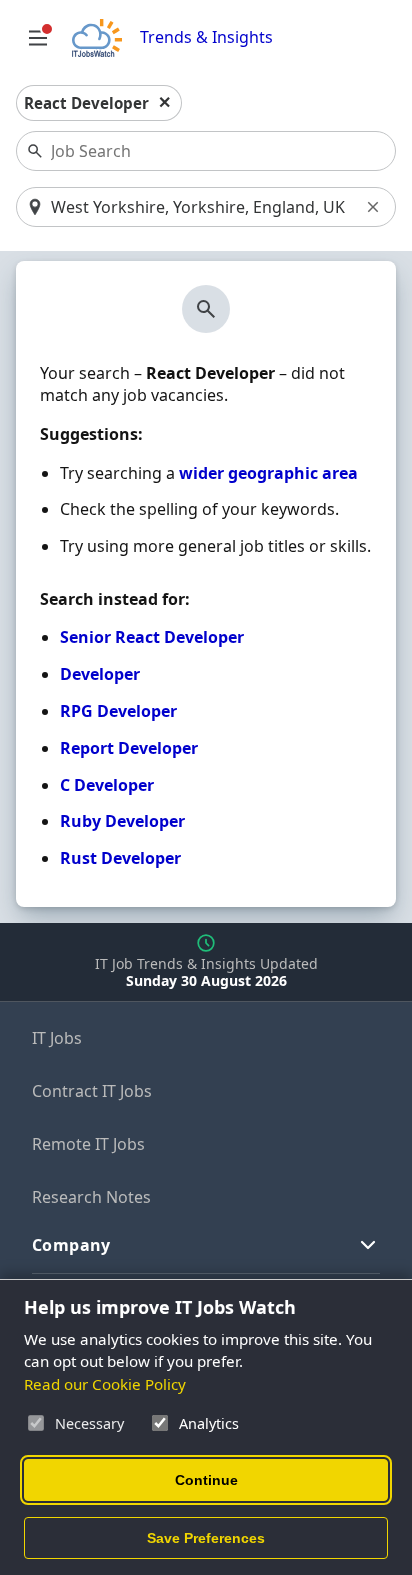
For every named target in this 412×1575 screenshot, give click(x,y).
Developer (100, 674)
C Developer (107, 785)
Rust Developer (120, 858)
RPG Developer (118, 711)
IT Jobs (57, 1038)
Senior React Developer (152, 637)
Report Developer (129, 748)
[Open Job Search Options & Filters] (38, 38)
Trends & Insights (206, 37)
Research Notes (91, 1197)
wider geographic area (268, 473)
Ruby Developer (122, 821)
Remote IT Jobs (88, 1144)
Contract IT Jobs (92, 1091)
